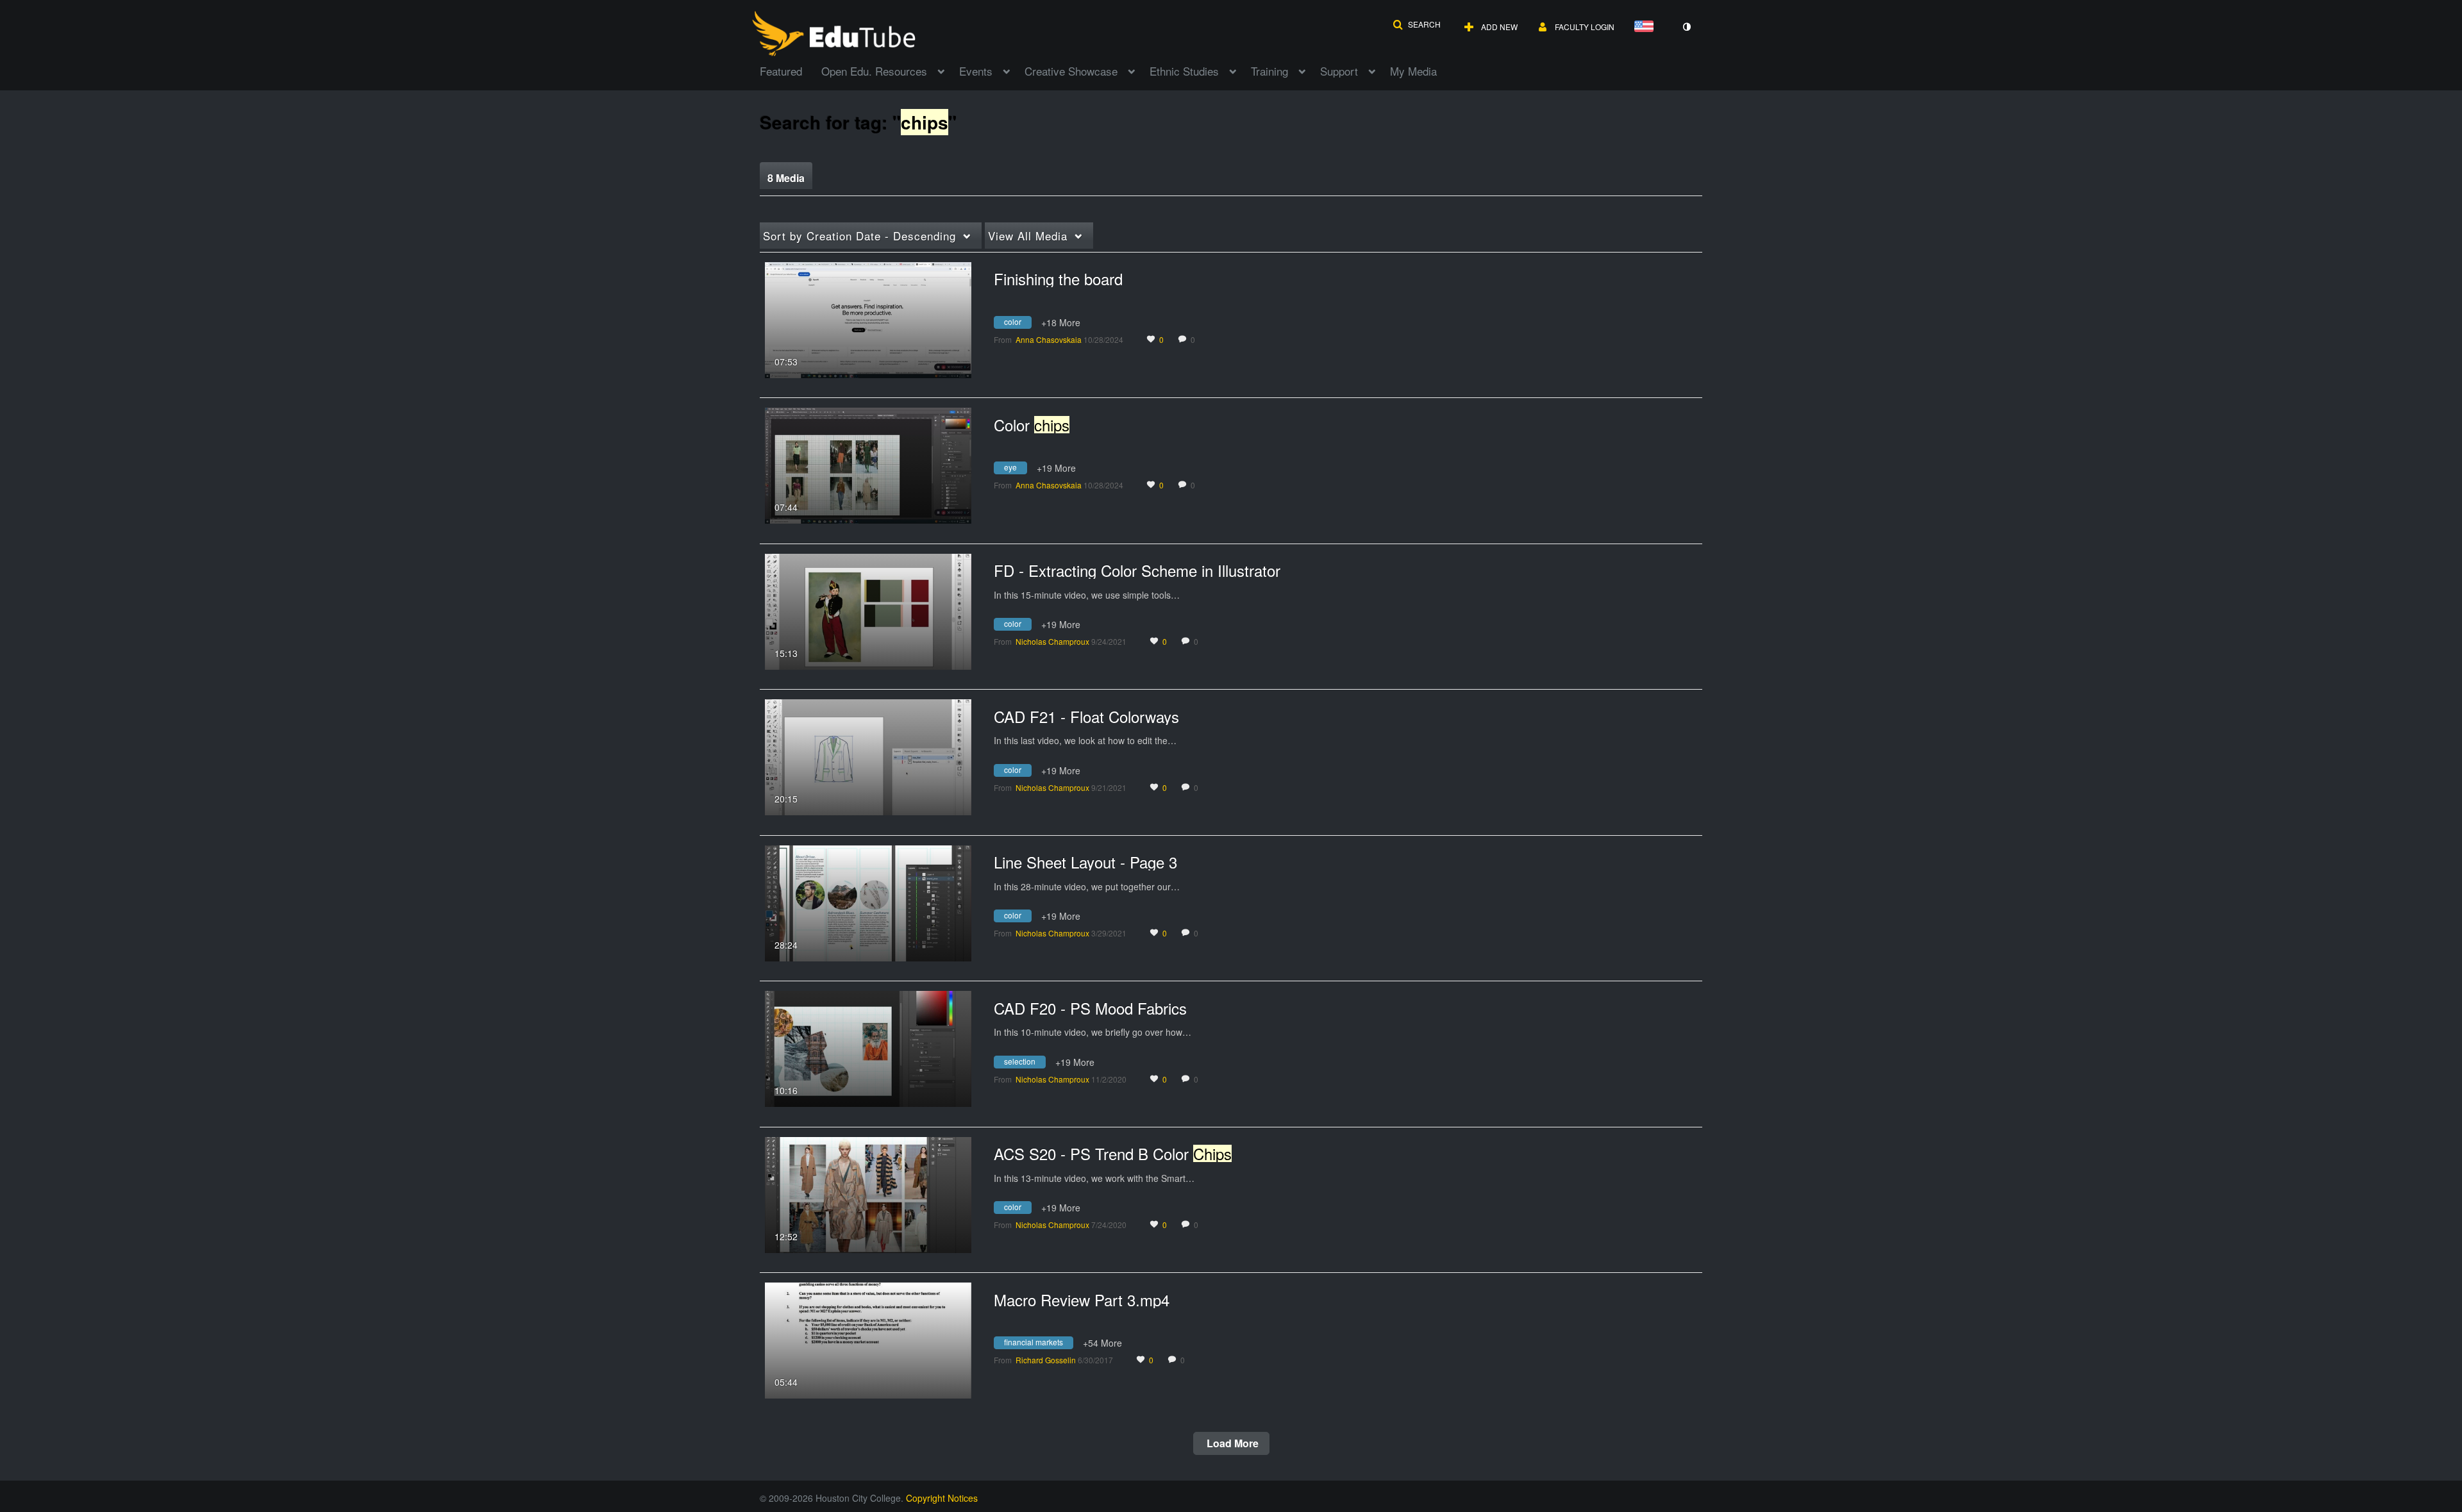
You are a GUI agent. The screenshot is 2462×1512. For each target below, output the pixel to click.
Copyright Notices (942, 1498)
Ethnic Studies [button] (1184, 71)
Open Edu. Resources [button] (874, 71)
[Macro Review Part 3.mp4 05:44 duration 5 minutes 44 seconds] (868, 1339)
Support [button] (1339, 71)
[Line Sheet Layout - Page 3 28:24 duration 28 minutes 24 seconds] (868, 902)
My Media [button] (1413, 71)
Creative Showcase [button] (1071, 71)
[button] (1417, 24)
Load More (1231, 1443)
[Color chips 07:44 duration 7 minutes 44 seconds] (868, 464)
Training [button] (1269, 71)
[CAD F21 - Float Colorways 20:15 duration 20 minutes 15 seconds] (868, 756)
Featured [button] (781, 71)
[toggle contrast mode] (1686, 27)
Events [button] (976, 71)
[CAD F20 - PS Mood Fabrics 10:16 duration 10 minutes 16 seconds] (868, 1047)
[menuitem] (791, 70)
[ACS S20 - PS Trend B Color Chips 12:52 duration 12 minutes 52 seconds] (868, 1193)
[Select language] (1646, 27)
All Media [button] (1028, 236)
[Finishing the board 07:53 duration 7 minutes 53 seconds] (868, 319)
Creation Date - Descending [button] (859, 236)
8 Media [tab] (786, 178)
